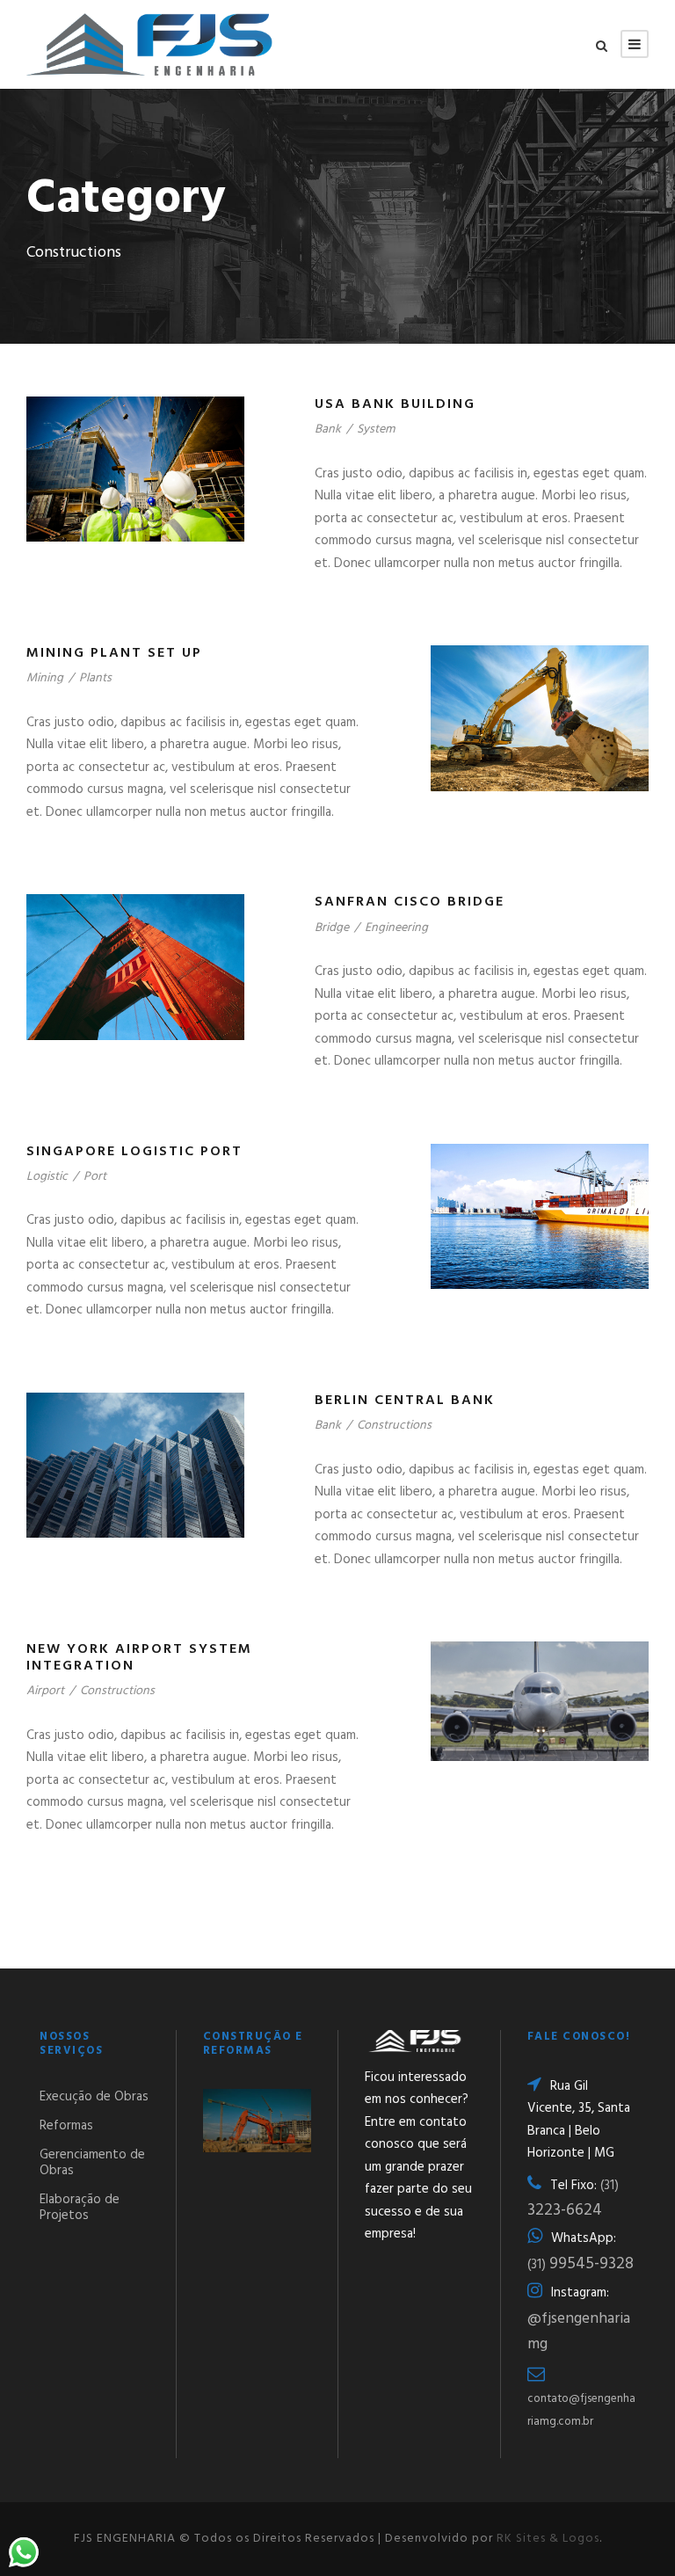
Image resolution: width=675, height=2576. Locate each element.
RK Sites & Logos (548, 2539)
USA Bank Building (395, 404)
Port (95, 1177)
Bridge (332, 928)
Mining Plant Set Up (114, 653)
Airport (45, 1691)
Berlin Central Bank (405, 1401)
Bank (328, 429)
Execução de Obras (94, 2097)
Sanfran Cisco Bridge (410, 902)
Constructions (394, 1426)
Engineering (396, 928)
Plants (95, 678)
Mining (45, 678)
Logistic (47, 1177)
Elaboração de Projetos (80, 2208)
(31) (581, 2265)
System (376, 429)
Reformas (66, 2126)
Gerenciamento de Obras (92, 2163)
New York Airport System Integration (139, 1658)
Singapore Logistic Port (134, 1152)
